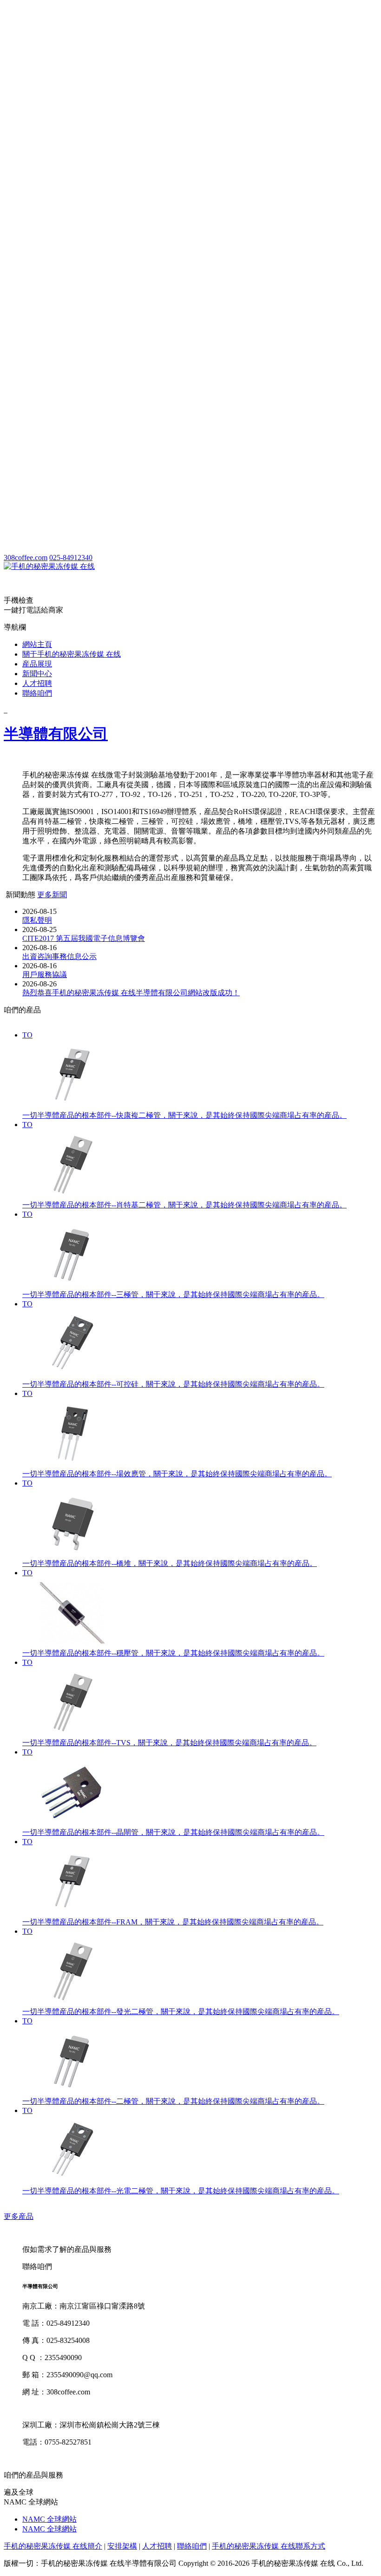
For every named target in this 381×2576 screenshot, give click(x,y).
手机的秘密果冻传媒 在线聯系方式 (269, 2546)
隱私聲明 (37, 920)
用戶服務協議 (45, 975)
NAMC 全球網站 (49, 2519)
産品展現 (37, 664)
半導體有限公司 (56, 734)
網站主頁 (37, 644)
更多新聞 (52, 895)
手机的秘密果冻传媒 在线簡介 (53, 2546)
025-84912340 (71, 558)
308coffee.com (26, 558)
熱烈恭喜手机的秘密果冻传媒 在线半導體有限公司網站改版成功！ (131, 993)
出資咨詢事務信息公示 (59, 956)
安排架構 (122, 2546)
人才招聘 (37, 683)
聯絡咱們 (37, 693)
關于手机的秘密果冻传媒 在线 (72, 654)
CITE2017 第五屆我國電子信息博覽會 (84, 938)
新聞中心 (37, 674)
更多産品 (19, 2216)
